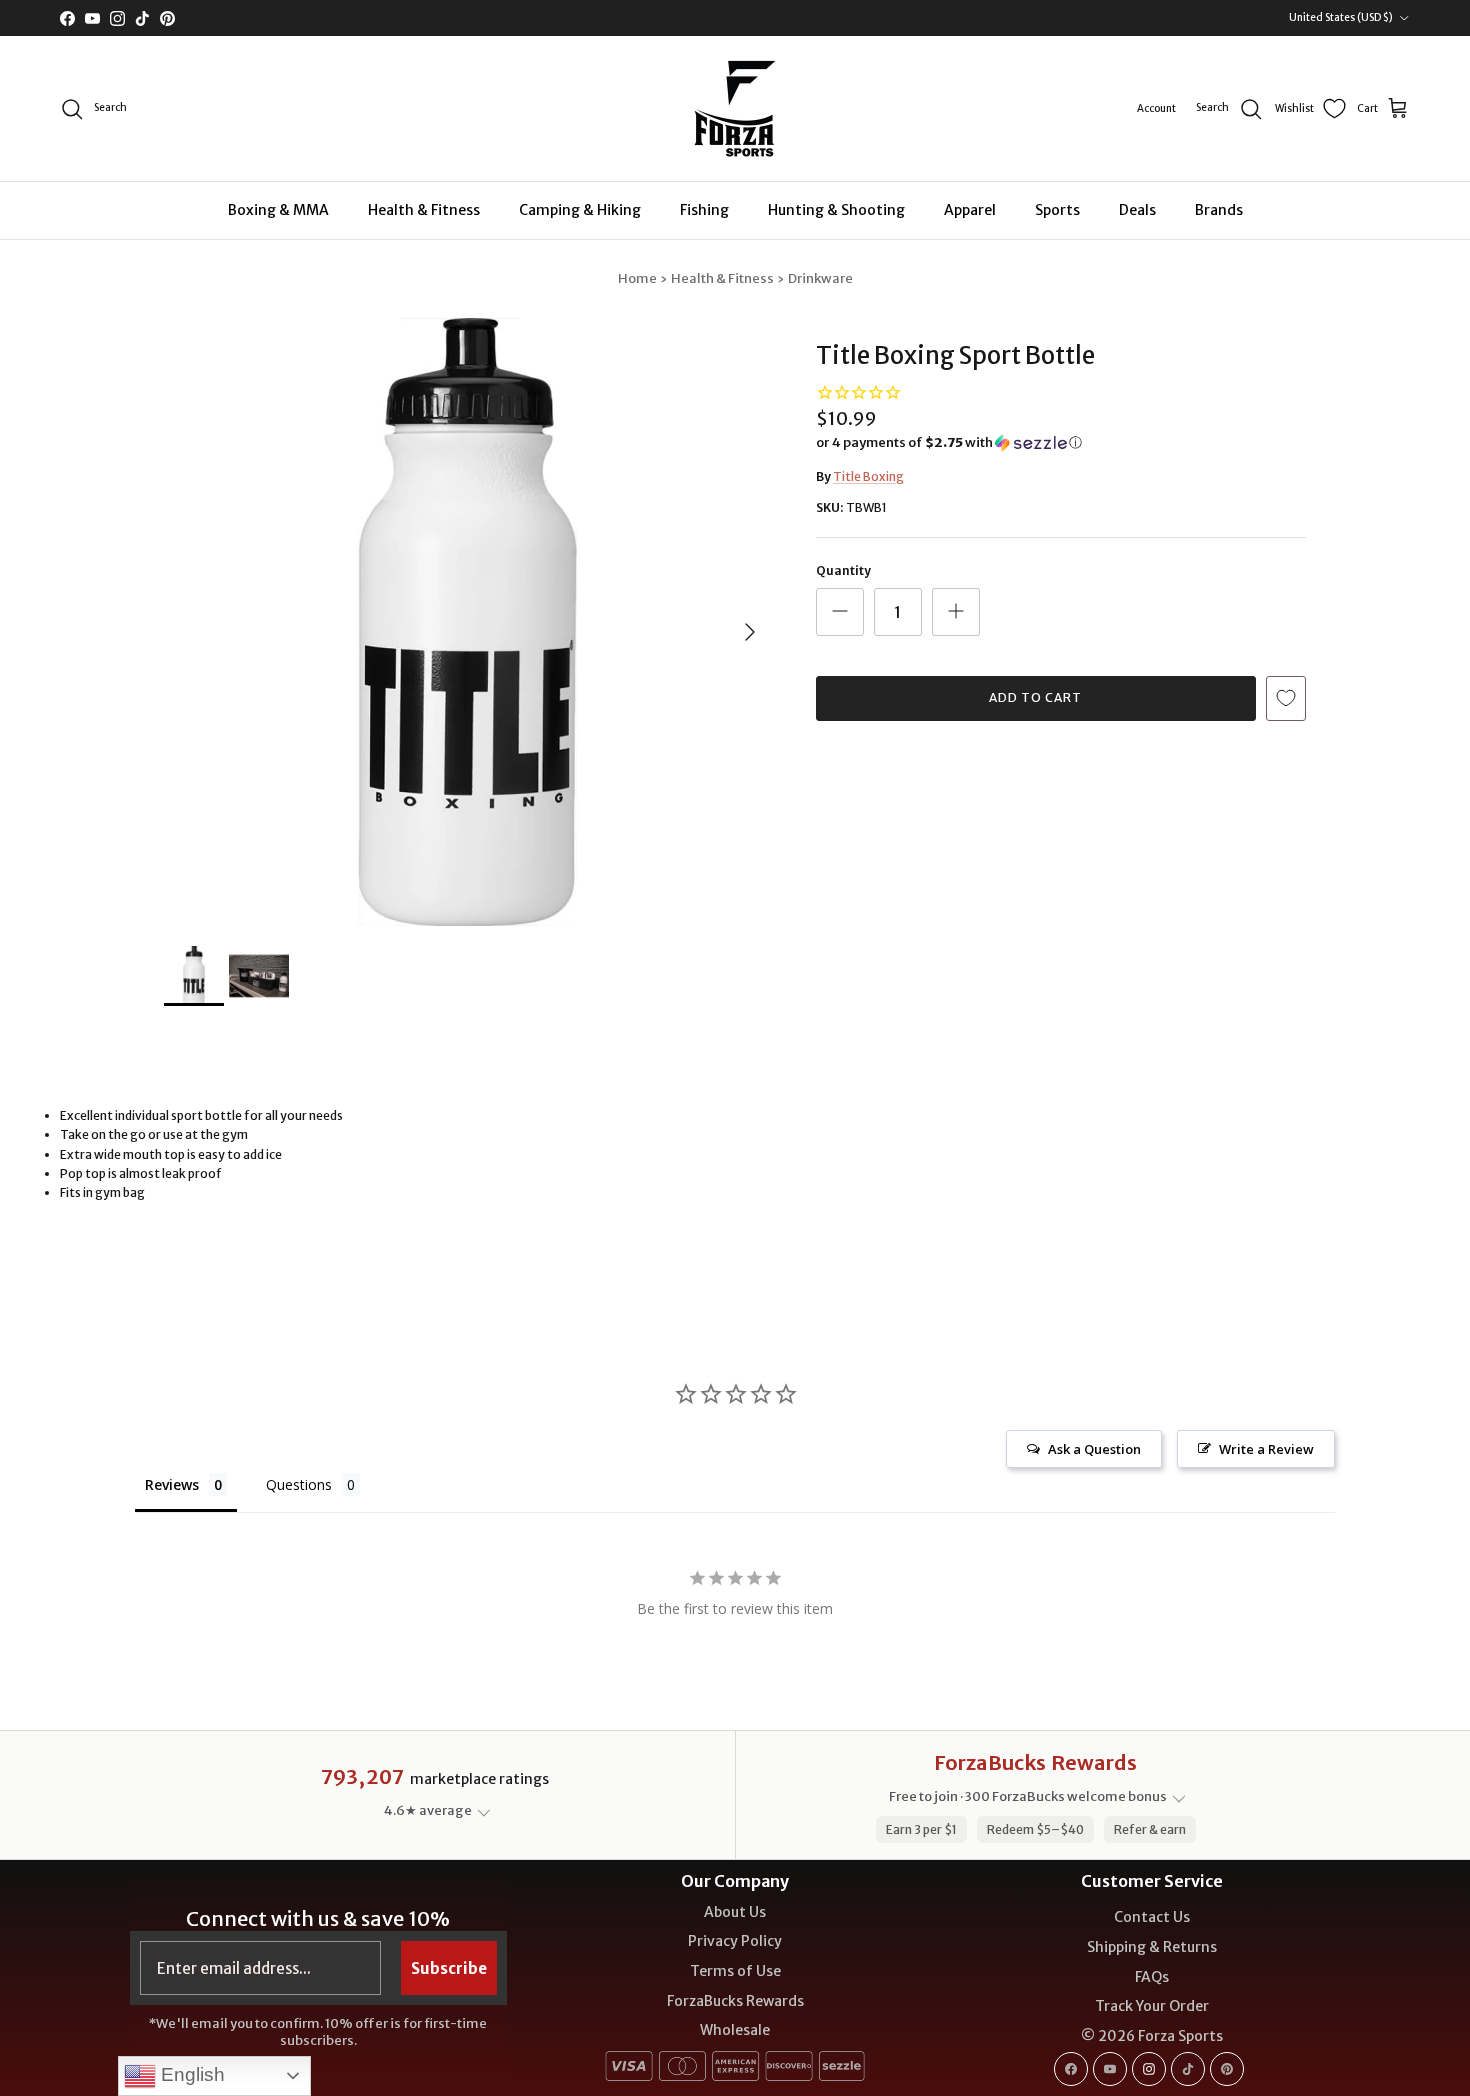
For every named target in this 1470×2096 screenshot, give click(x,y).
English (190, 2074)
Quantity (843, 570)
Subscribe (449, 1968)
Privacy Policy (735, 1941)
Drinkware (820, 278)
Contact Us (1152, 1917)
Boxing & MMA (278, 210)
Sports (1057, 210)
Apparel (970, 210)
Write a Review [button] (1266, 1449)
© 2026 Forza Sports (1152, 2036)
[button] (949, 443)
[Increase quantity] (956, 612)
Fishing (704, 210)
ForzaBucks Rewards (735, 2001)
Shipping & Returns (1152, 1947)
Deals (1137, 210)
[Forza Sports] (735, 108)
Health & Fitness (424, 210)
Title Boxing (868, 476)
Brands (1219, 210)
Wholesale (735, 2030)
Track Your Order (1152, 2006)
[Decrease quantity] (840, 612)
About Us (735, 1912)
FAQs (1152, 1977)
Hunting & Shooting (836, 210)
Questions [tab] (299, 1484)
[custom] (1071, 2069)
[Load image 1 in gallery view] (468, 622)
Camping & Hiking (580, 210)
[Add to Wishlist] (1286, 698)
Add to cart (1035, 697)
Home (637, 278)
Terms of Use (735, 1971)
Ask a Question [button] (1094, 1449)
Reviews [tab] (172, 1484)
